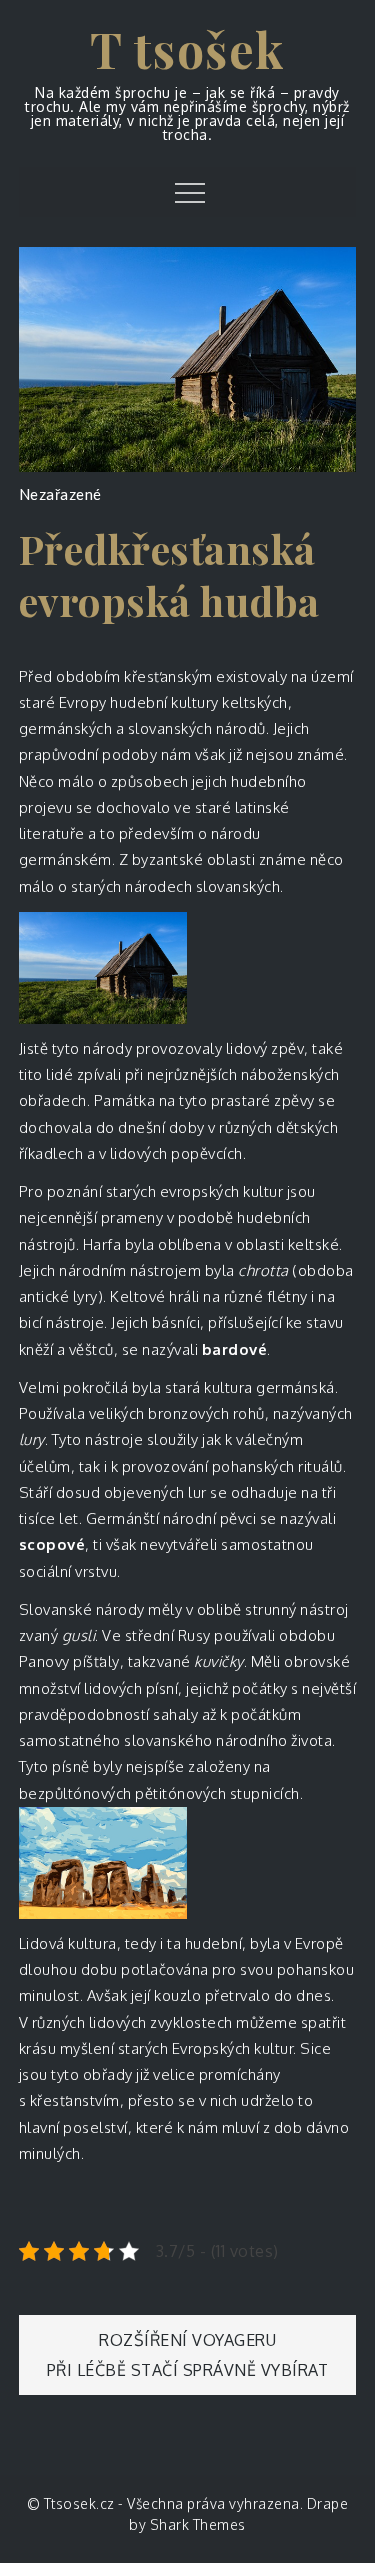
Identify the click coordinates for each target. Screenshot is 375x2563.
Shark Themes (198, 2524)
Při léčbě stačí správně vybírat (188, 2370)
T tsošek (188, 49)
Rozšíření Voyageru (187, 2340)
